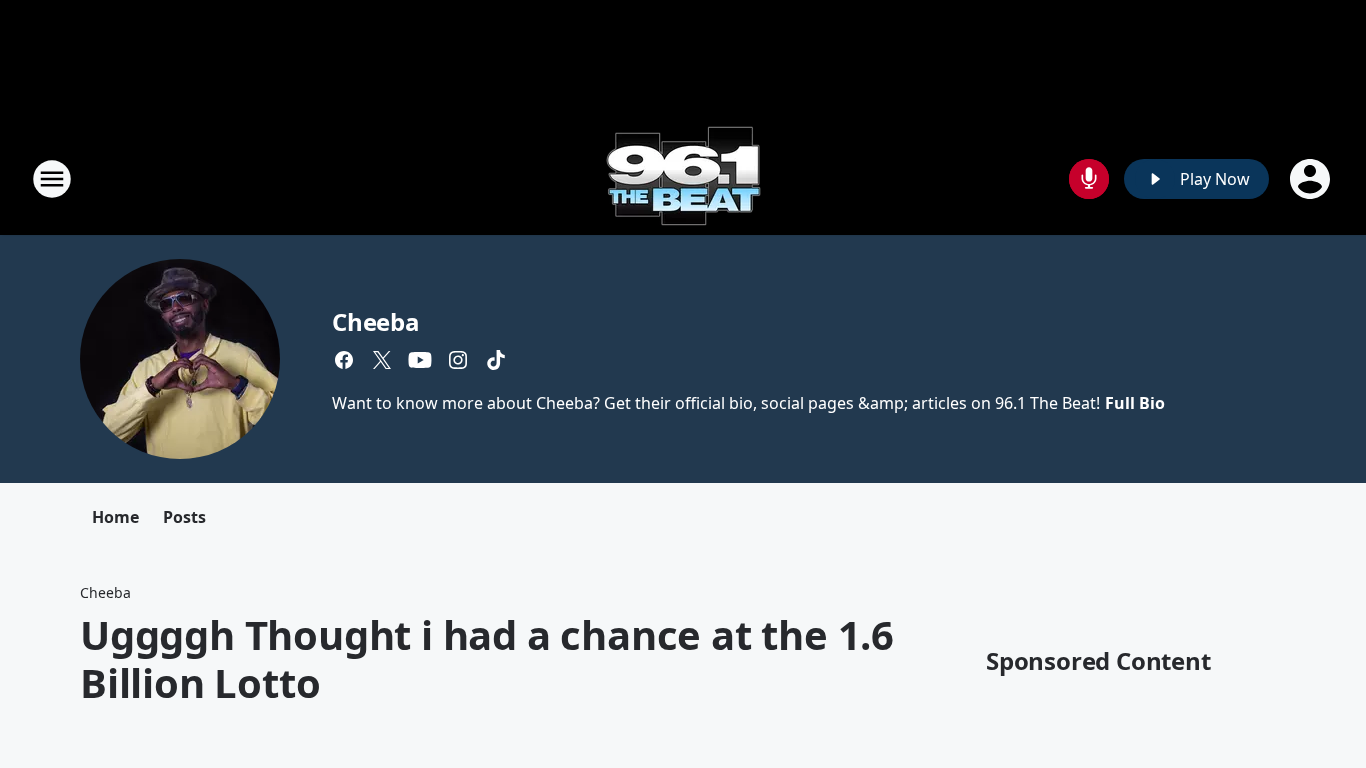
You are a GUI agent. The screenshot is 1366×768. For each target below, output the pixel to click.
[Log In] (1312, 179)
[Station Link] (683, 178)
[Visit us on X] (382, 360)
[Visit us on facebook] (344, 360)
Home (115, 517)
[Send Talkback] (1089, 179)
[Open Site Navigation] (52, 179)
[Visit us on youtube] (420, 360)
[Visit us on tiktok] (496, 360)
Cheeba (376, 321)
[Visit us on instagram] (458, 360)
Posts (184, 517)
